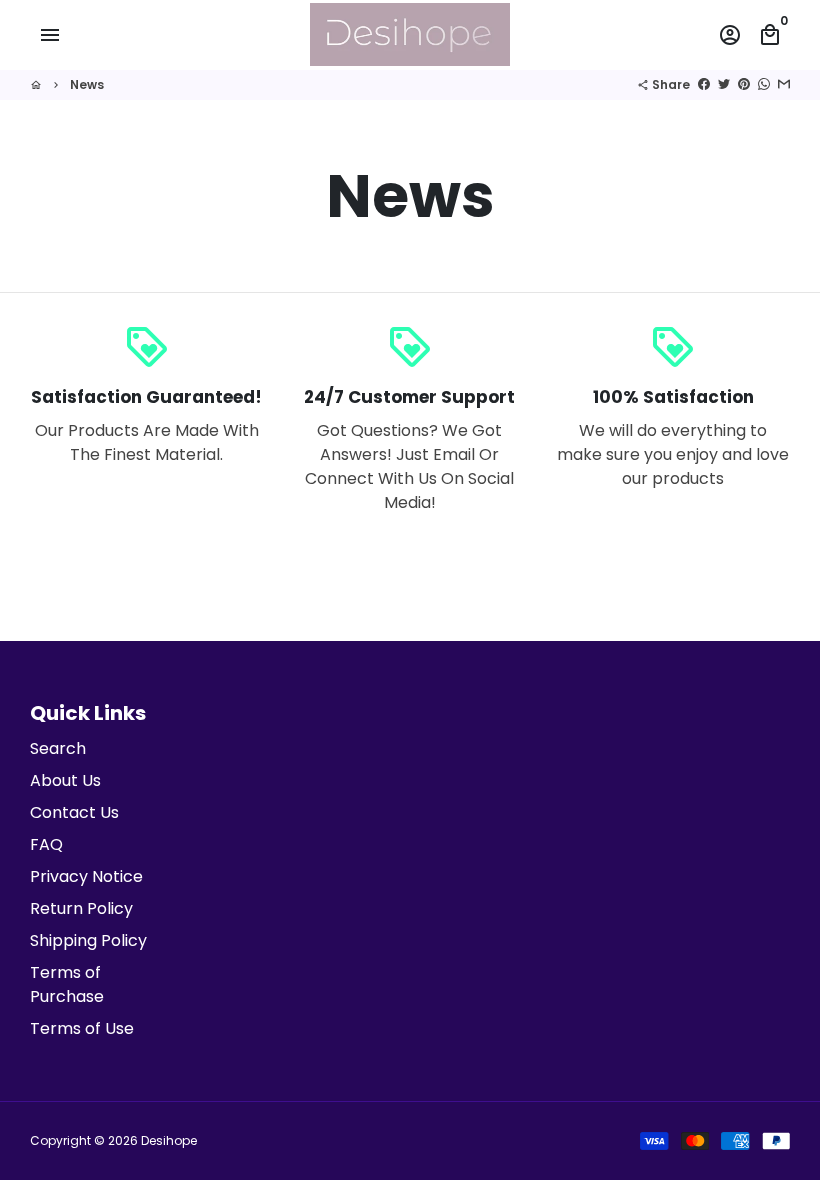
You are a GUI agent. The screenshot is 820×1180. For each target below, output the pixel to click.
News (87, 84)
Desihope (169, 1140)
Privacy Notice (86, 876)
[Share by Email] (784, 84)
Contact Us (74, 812)
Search (58, 748)
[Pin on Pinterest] (744, 84)
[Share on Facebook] (704, 84)
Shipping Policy (88, 940)
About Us (65, 780)
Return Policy (81, 908)
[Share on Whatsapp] (764, 84)
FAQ (46, 844)
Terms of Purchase (67, 984)
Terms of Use (82, 1028)
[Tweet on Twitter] (724, 84)
